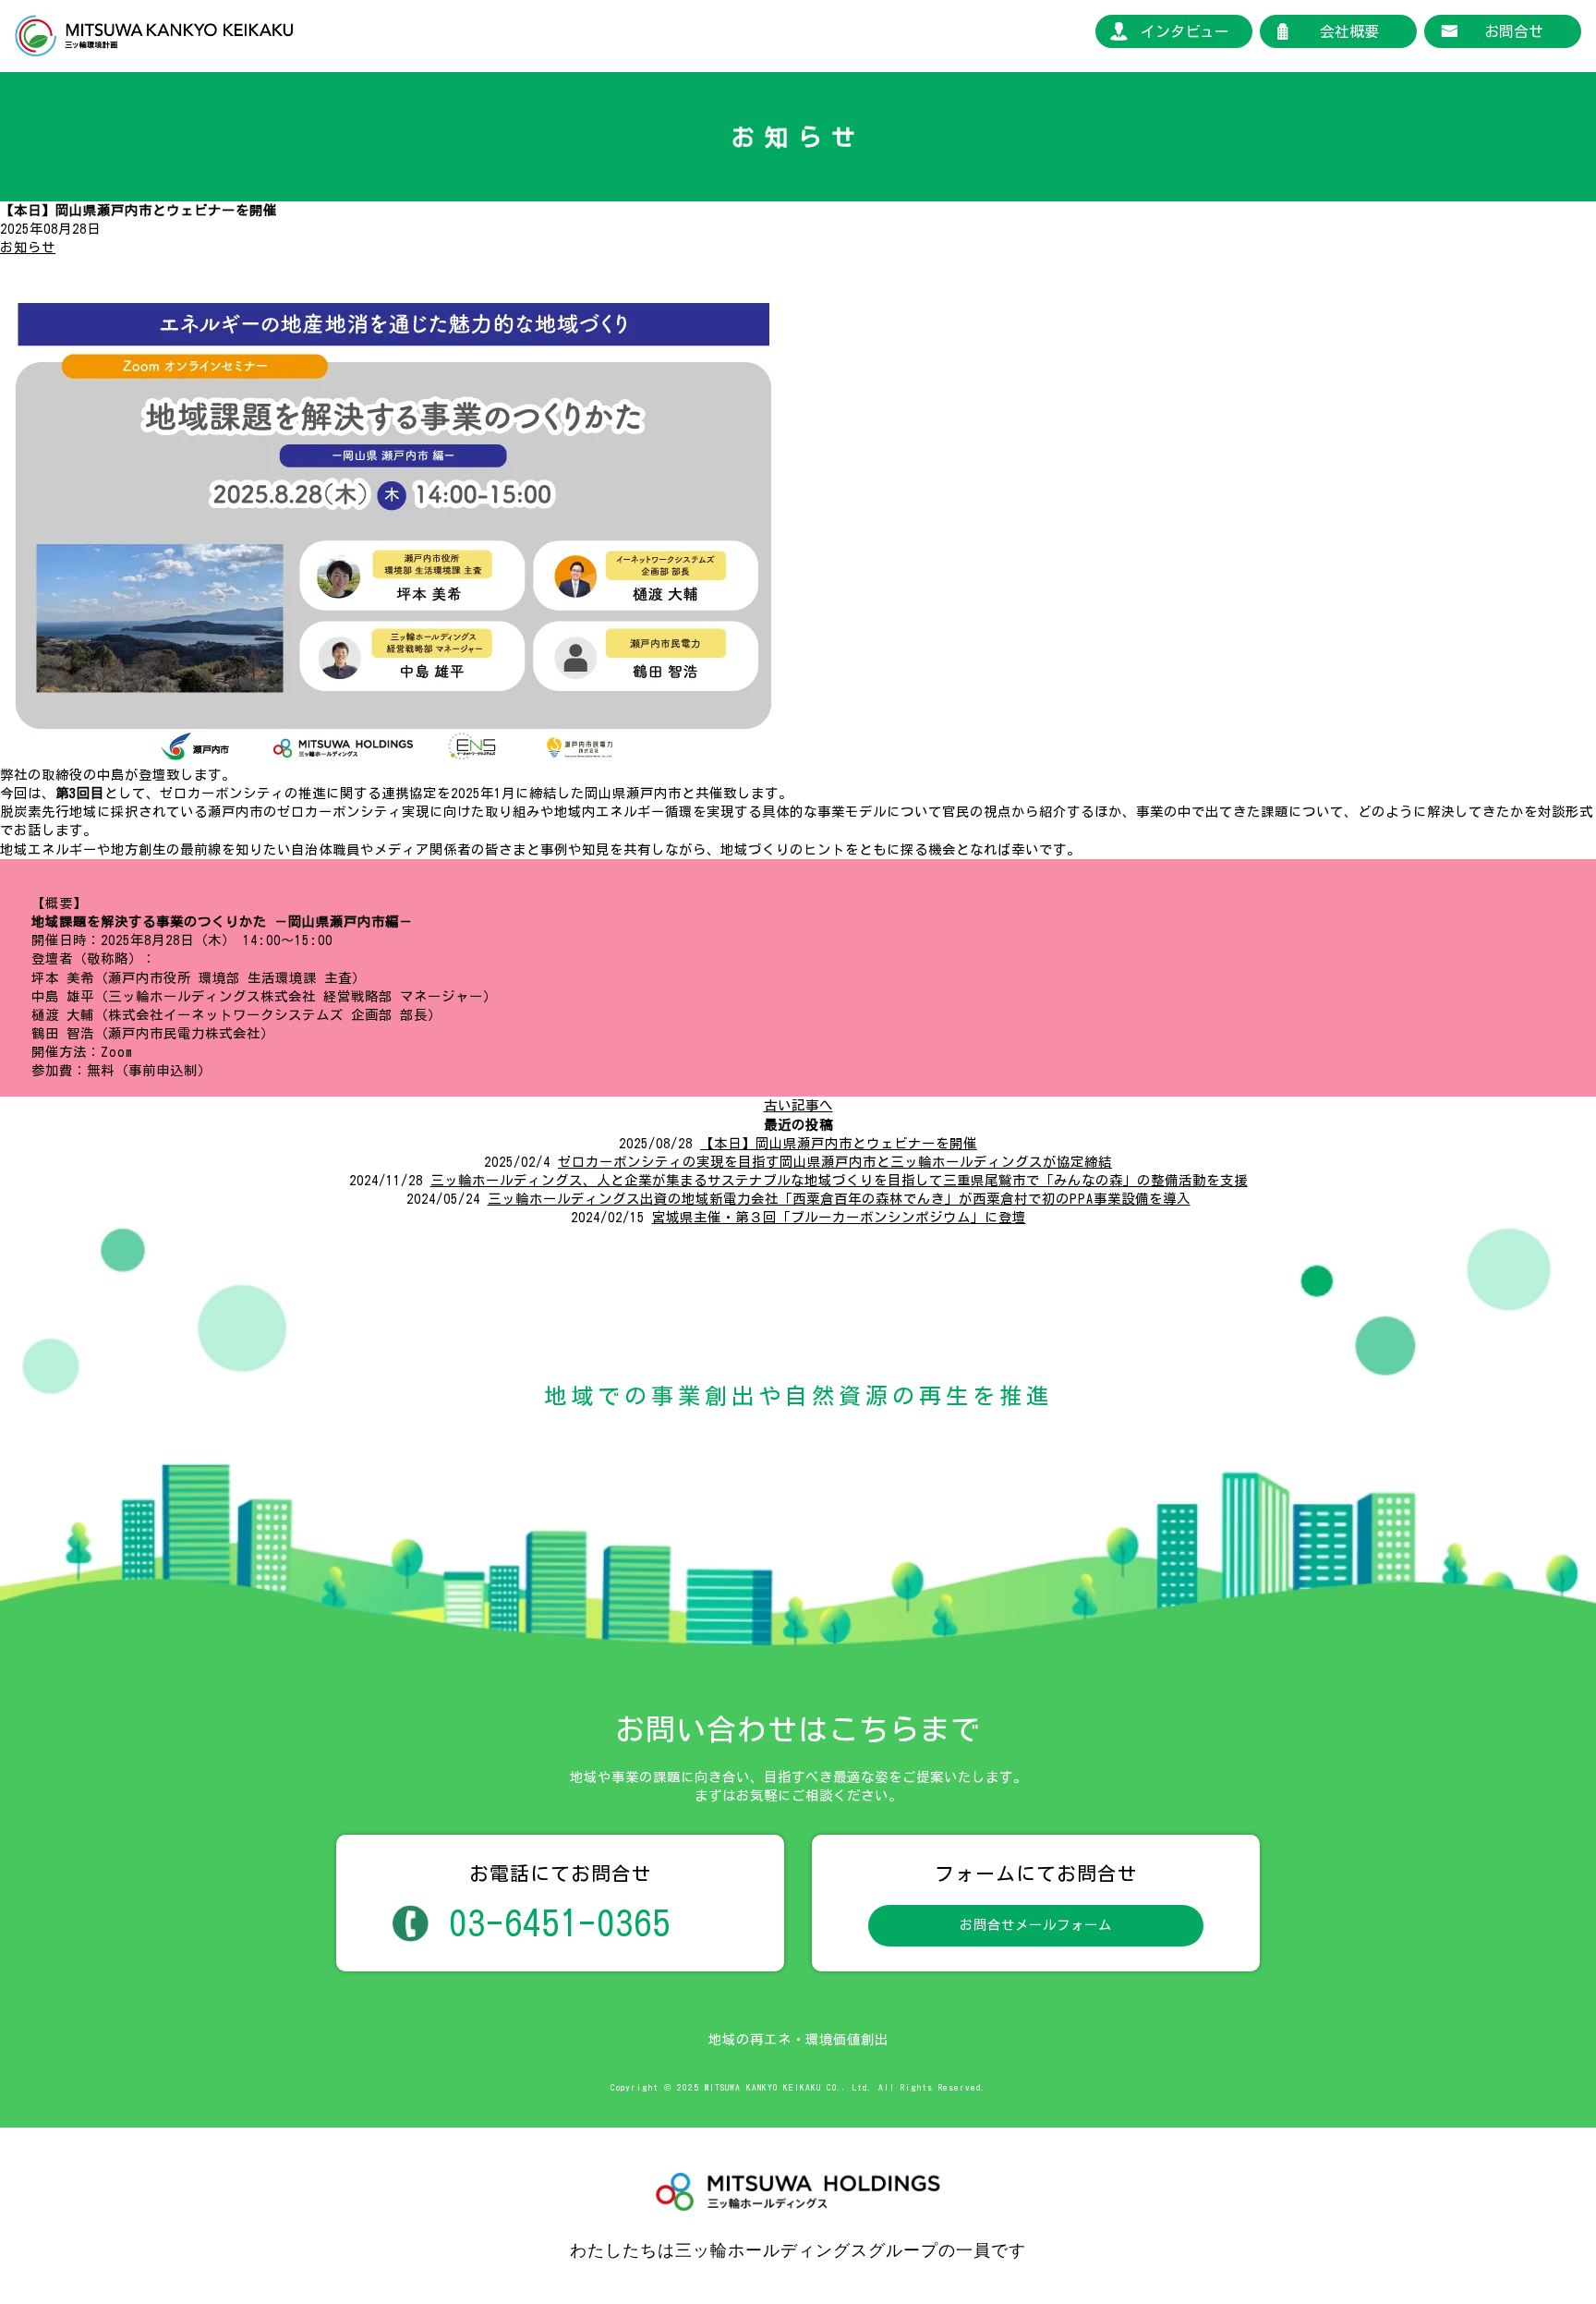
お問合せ (1514, 31)
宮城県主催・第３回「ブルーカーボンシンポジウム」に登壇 (839, 1217)
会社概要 (1349, 31)
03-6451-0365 (560, 1923)
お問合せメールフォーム (1036, 1925)
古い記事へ (798, 1105)
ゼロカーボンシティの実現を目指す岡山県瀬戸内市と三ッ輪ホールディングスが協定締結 (835, 1162)
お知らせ (28, 247)
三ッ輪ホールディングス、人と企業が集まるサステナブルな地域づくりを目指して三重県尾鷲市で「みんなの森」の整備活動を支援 (839, 1180)
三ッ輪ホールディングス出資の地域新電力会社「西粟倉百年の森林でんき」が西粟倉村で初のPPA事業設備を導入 (839, 1199)
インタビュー (1185, 31)
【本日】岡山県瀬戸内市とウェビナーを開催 (839, 1143)
